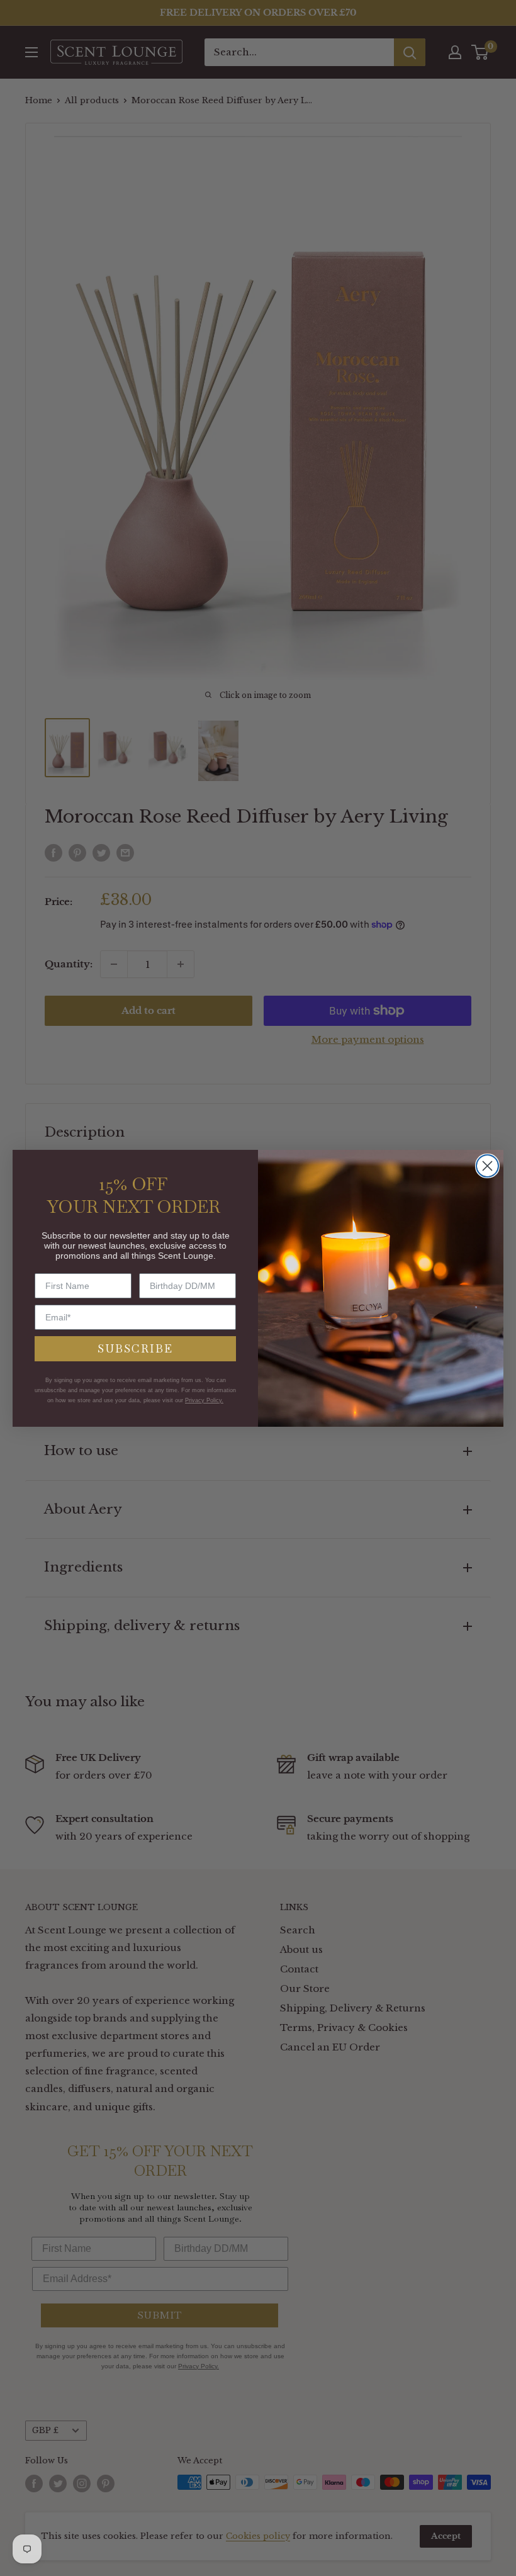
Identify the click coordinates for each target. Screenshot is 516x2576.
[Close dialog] (487, 1166)
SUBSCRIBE (135, 1348)
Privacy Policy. (204, 1400)
